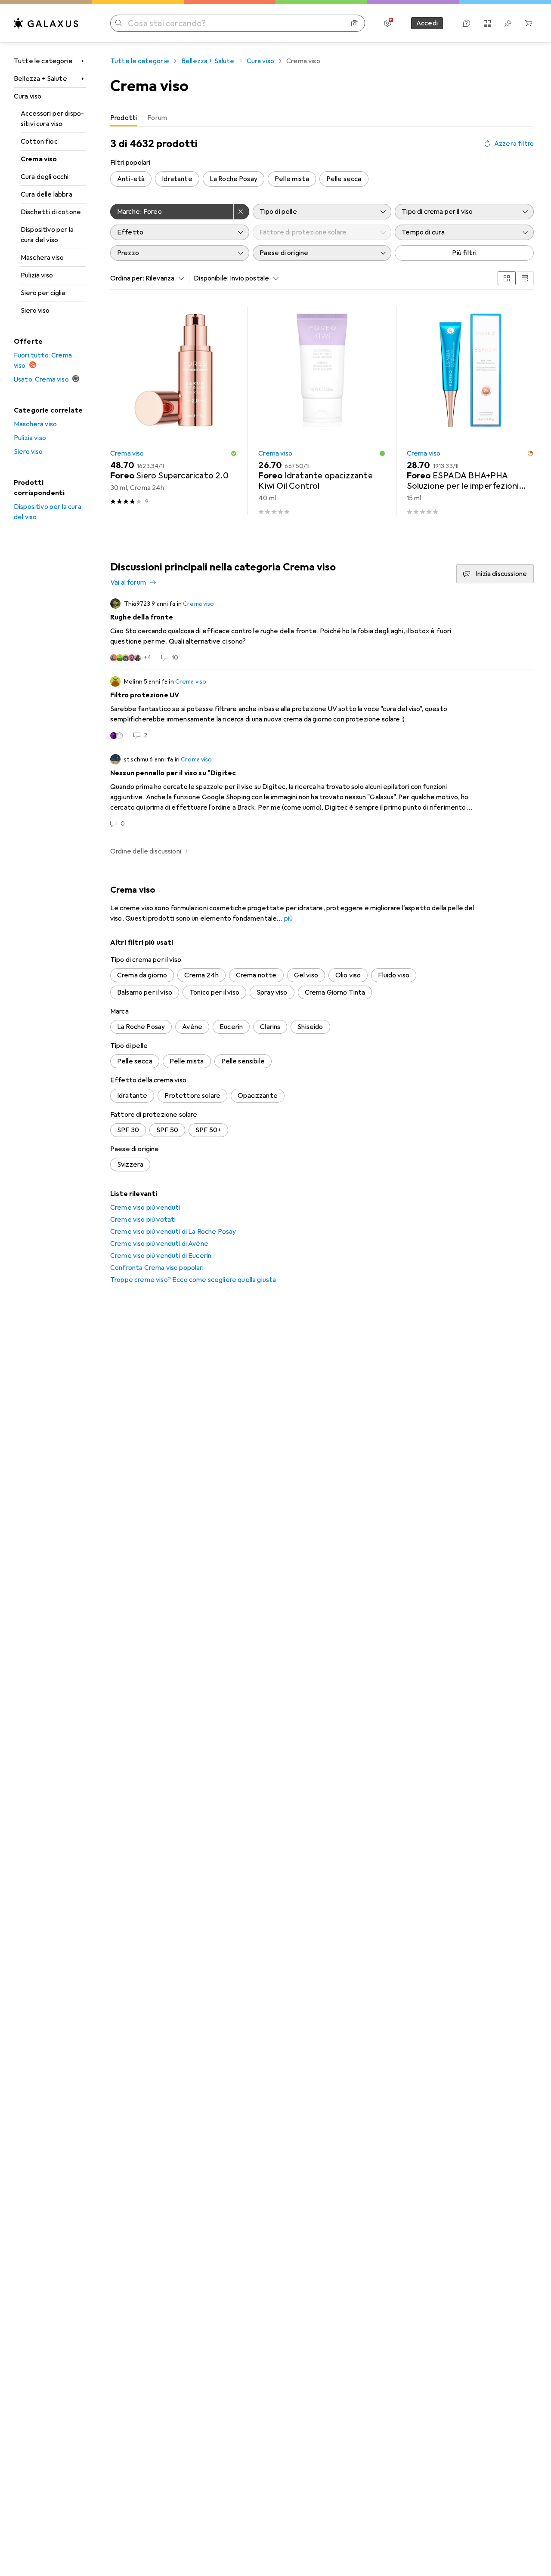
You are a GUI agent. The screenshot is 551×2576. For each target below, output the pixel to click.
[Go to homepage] (46, 23)
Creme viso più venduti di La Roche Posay (173, 1232)
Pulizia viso (37, 275)
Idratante (177, 179)
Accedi (427, 23)
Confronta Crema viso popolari (157, 1268)
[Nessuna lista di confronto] (487, 23)
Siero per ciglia (43, 293)
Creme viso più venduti (145, 1208)
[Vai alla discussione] (322, 630)
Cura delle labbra (46, 194)
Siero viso (35, 311)
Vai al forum (128, 582)
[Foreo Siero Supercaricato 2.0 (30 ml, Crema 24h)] (174, 411)
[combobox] (163, 278)
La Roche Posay (234, 179)
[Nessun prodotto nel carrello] (529, 23)
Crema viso (39, 159)
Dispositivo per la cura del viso (47, 235)
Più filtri (464, 253)
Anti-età (131, 179)
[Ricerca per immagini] (355, 23)
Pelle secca (344, 179)
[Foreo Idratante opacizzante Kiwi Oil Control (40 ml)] (322, 411)
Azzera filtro (514, 144)
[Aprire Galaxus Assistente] (467, 23)
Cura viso (28, 96)
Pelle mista (292, 179)
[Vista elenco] (525, 278)
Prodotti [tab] (124, 118)
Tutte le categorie (43, 61)
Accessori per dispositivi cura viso (52, 119)
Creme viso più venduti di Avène (159, 1244)
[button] (234, 453)
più (288, 918)
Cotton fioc (39, 142)
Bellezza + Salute (40, 79)
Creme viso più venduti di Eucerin (161, 1256)
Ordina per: (127, 278)
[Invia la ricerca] (119, 23)
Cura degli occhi (45, 177)
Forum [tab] (157, 118)
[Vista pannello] (507, 278)
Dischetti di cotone (51, 212)
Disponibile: (211, 278)
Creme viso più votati (143, 1220)
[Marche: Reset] (241, 212)
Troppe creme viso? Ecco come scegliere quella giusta (193, 1280)
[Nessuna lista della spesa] (508, 23)
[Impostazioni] (387, 23)
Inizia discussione (501, 574)
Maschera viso (42, 258)
